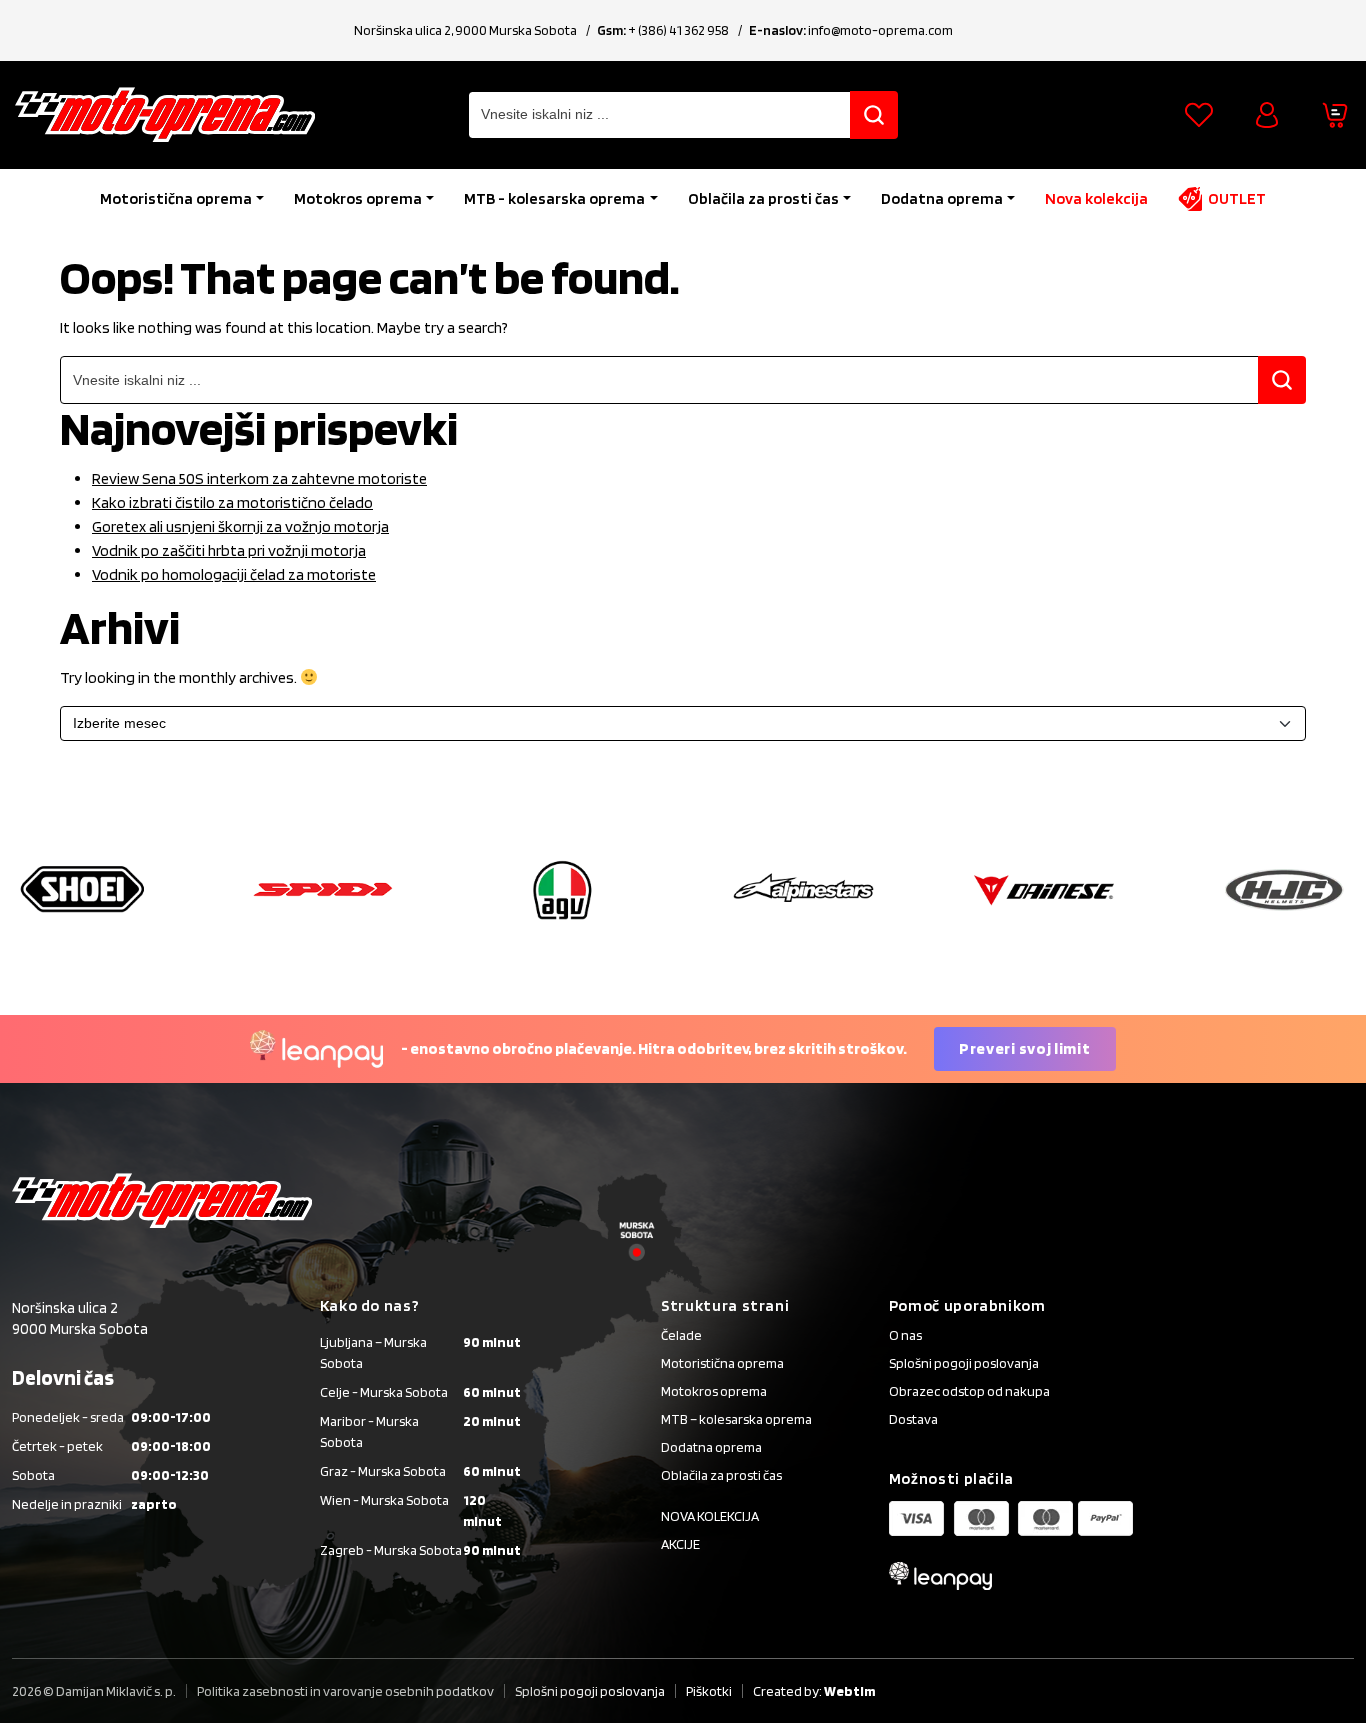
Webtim (849, 1691)
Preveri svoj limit (1025, 1048)
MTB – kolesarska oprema (736, 1419)
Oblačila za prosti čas (763, 198)
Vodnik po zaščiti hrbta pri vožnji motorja (229, 550)
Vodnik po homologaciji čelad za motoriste (234, 574)
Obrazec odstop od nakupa (969, 1391)
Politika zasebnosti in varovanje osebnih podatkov (345, 1691)
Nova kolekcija (1096, 198)
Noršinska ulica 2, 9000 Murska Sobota (465, 30)
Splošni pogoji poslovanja (964, 1363)
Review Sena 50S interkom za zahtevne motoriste (259, 478)
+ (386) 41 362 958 (678, 30)
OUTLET (1237, 198)
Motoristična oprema (176, 198)
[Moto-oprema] (165, 114)
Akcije (680, 1544)
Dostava (913, 1419)
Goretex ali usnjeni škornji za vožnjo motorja (240, 526)
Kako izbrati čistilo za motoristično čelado (232, 502)
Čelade (681, 1335)
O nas (905, 1335)
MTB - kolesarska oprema (554, 198)
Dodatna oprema (942, 198)
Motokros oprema (358, 198)
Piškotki (709, 1691)
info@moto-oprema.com (880, 30)
